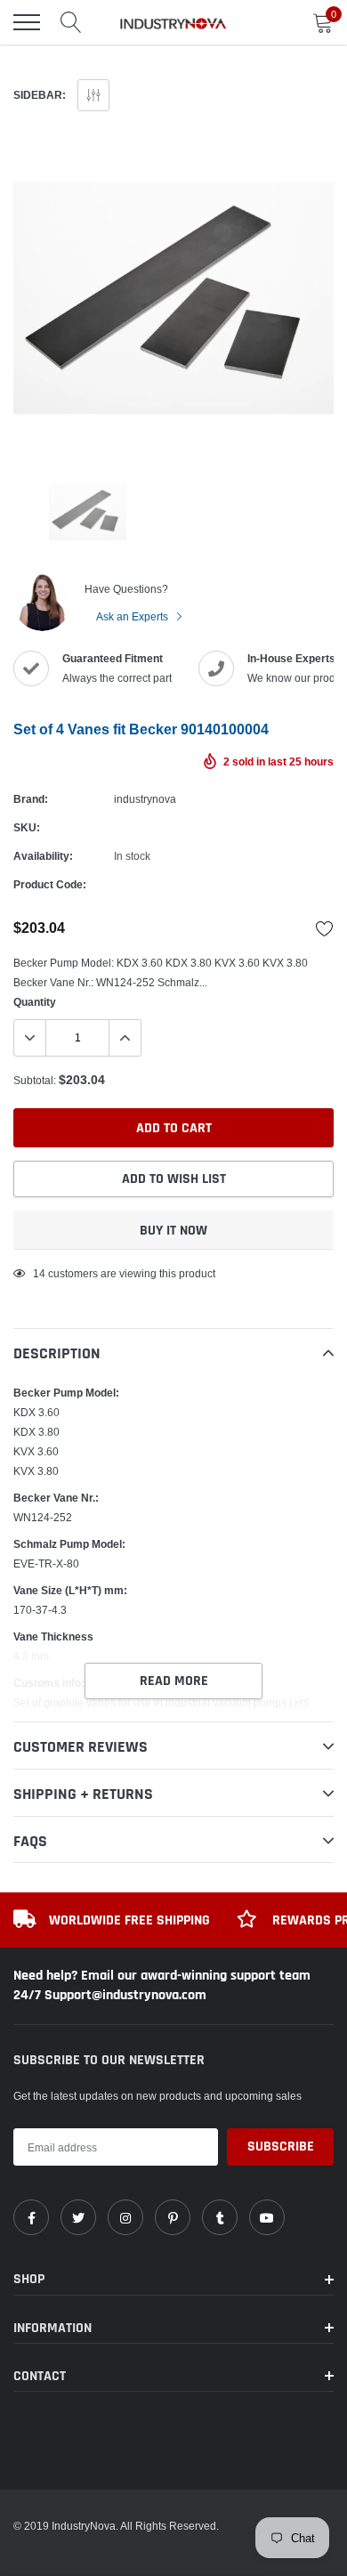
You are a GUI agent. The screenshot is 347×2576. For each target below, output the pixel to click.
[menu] (27, 22)
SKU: (27, 827)
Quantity (35, 1002)
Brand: (31, 799)
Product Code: (50, 884)
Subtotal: (35, 1080)
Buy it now (173, 1231)
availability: (43, 856)
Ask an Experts (133, 616)
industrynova (145, 799)
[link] (31, 2217)
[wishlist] (325, 928)
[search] (71, 22)
